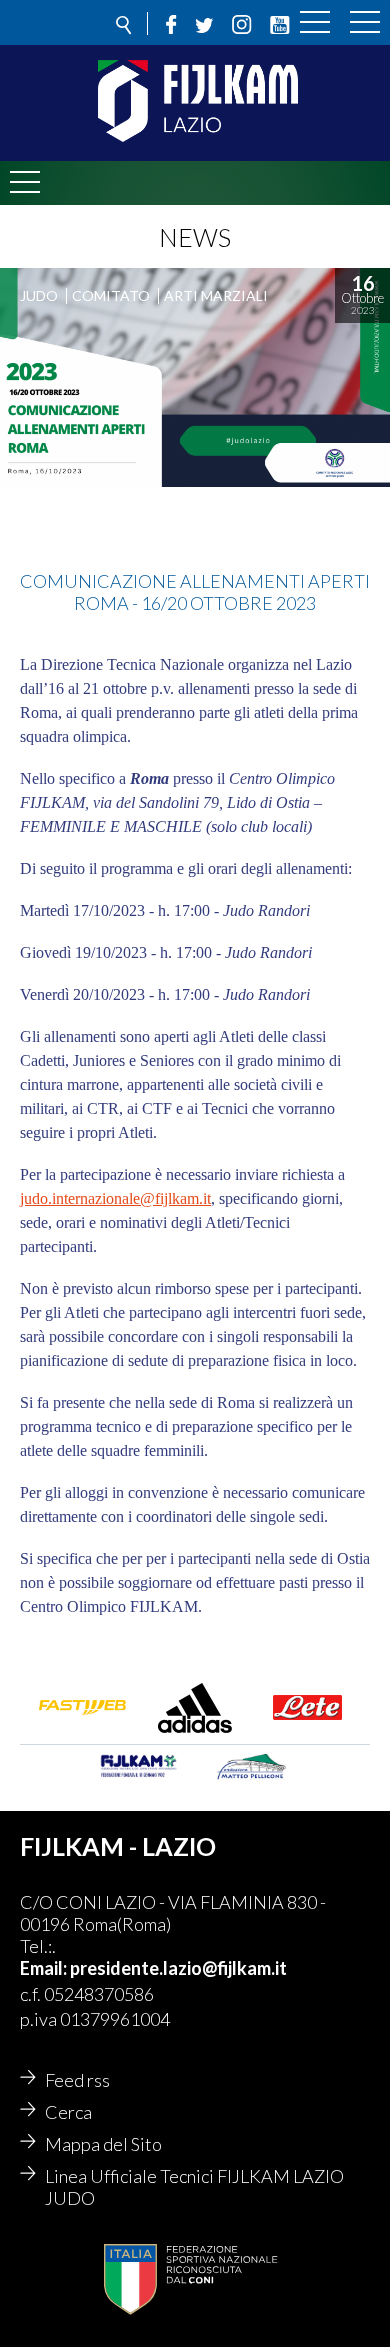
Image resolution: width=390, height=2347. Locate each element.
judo (39, 295)
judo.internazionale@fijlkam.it (115, 1198)
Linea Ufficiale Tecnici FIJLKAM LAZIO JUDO (194, 2187)
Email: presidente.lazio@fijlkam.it (153, 1968)
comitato (111, 295)
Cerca (68, 2112)
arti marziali (216, 295)
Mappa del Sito (103, 2144)
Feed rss (77, 2080)
